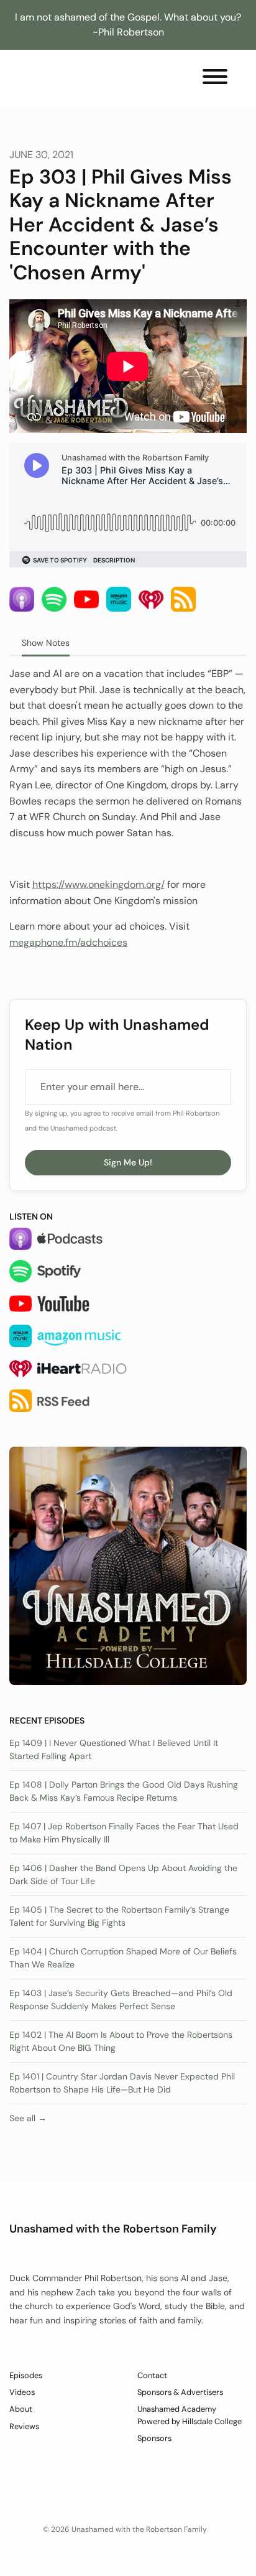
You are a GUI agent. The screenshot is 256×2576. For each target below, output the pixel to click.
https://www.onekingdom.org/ (98, 884)
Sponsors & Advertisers (180, 2392)
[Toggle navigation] (215, 79)
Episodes (26, 2375)
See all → (28, 2118)
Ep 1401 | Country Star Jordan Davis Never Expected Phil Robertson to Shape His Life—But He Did (122, 2083)
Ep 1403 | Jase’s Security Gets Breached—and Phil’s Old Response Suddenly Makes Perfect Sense (121, 2000)
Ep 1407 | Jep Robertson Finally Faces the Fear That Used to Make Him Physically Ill (124, 1833)
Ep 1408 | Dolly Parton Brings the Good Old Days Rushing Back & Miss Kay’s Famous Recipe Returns (124, 1791)
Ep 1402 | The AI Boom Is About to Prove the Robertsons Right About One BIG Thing (121, 2041)
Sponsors (154, 2438)
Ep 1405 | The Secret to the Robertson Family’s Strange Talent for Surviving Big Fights (119, 1916)
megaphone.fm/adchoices (68, 942)
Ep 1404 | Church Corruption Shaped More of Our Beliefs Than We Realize (123, 1958)
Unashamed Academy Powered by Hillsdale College (190, 2415)
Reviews (24, 2426)
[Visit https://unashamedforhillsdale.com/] (128, 1565)
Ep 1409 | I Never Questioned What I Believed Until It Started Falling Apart (114, 1749)
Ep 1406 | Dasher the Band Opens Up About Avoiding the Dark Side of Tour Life (123, 1874)
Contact (152, 2375)
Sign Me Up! (128, 1162)
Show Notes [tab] (46, 643)
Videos (22, 2392)
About (21, 2409)
